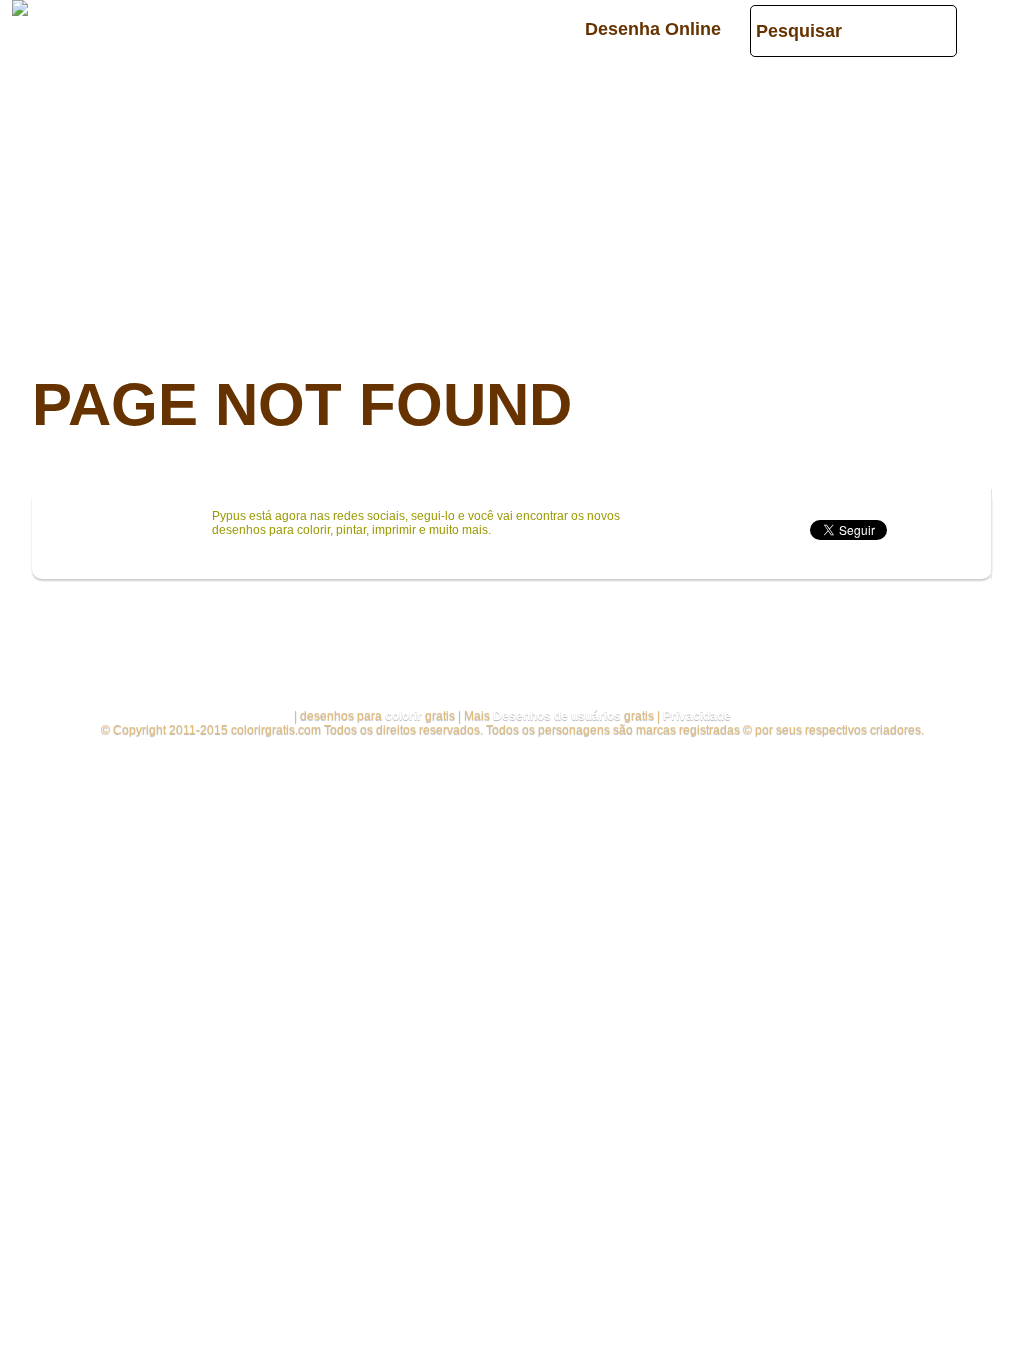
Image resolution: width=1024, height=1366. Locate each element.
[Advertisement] (512, 200)
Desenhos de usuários (557, 716)
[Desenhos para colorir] (20, 8)
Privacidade (697, 716)
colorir (403, 716)
